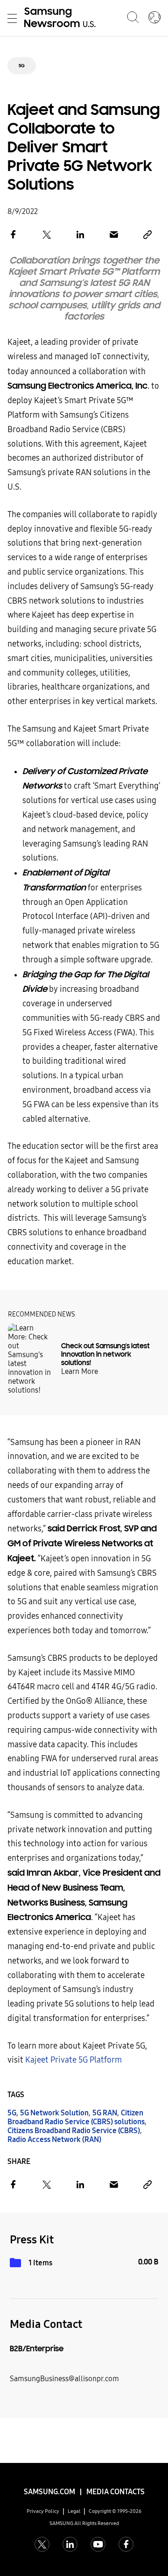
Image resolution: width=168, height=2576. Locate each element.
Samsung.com (49, 2492)
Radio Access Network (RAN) (54, 2139)
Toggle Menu (12, 18)
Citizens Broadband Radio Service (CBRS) (74, 2131)
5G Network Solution (54, 2113)
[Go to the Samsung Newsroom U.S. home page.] (62, 18)
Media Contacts (115, 2492)
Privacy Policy (43, 2511)
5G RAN (105, 2113)
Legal (74, 2511)
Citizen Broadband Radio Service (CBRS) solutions (76, 2117)
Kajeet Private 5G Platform (73, 2060)
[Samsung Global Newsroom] (154, 18)
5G (22, 66)
